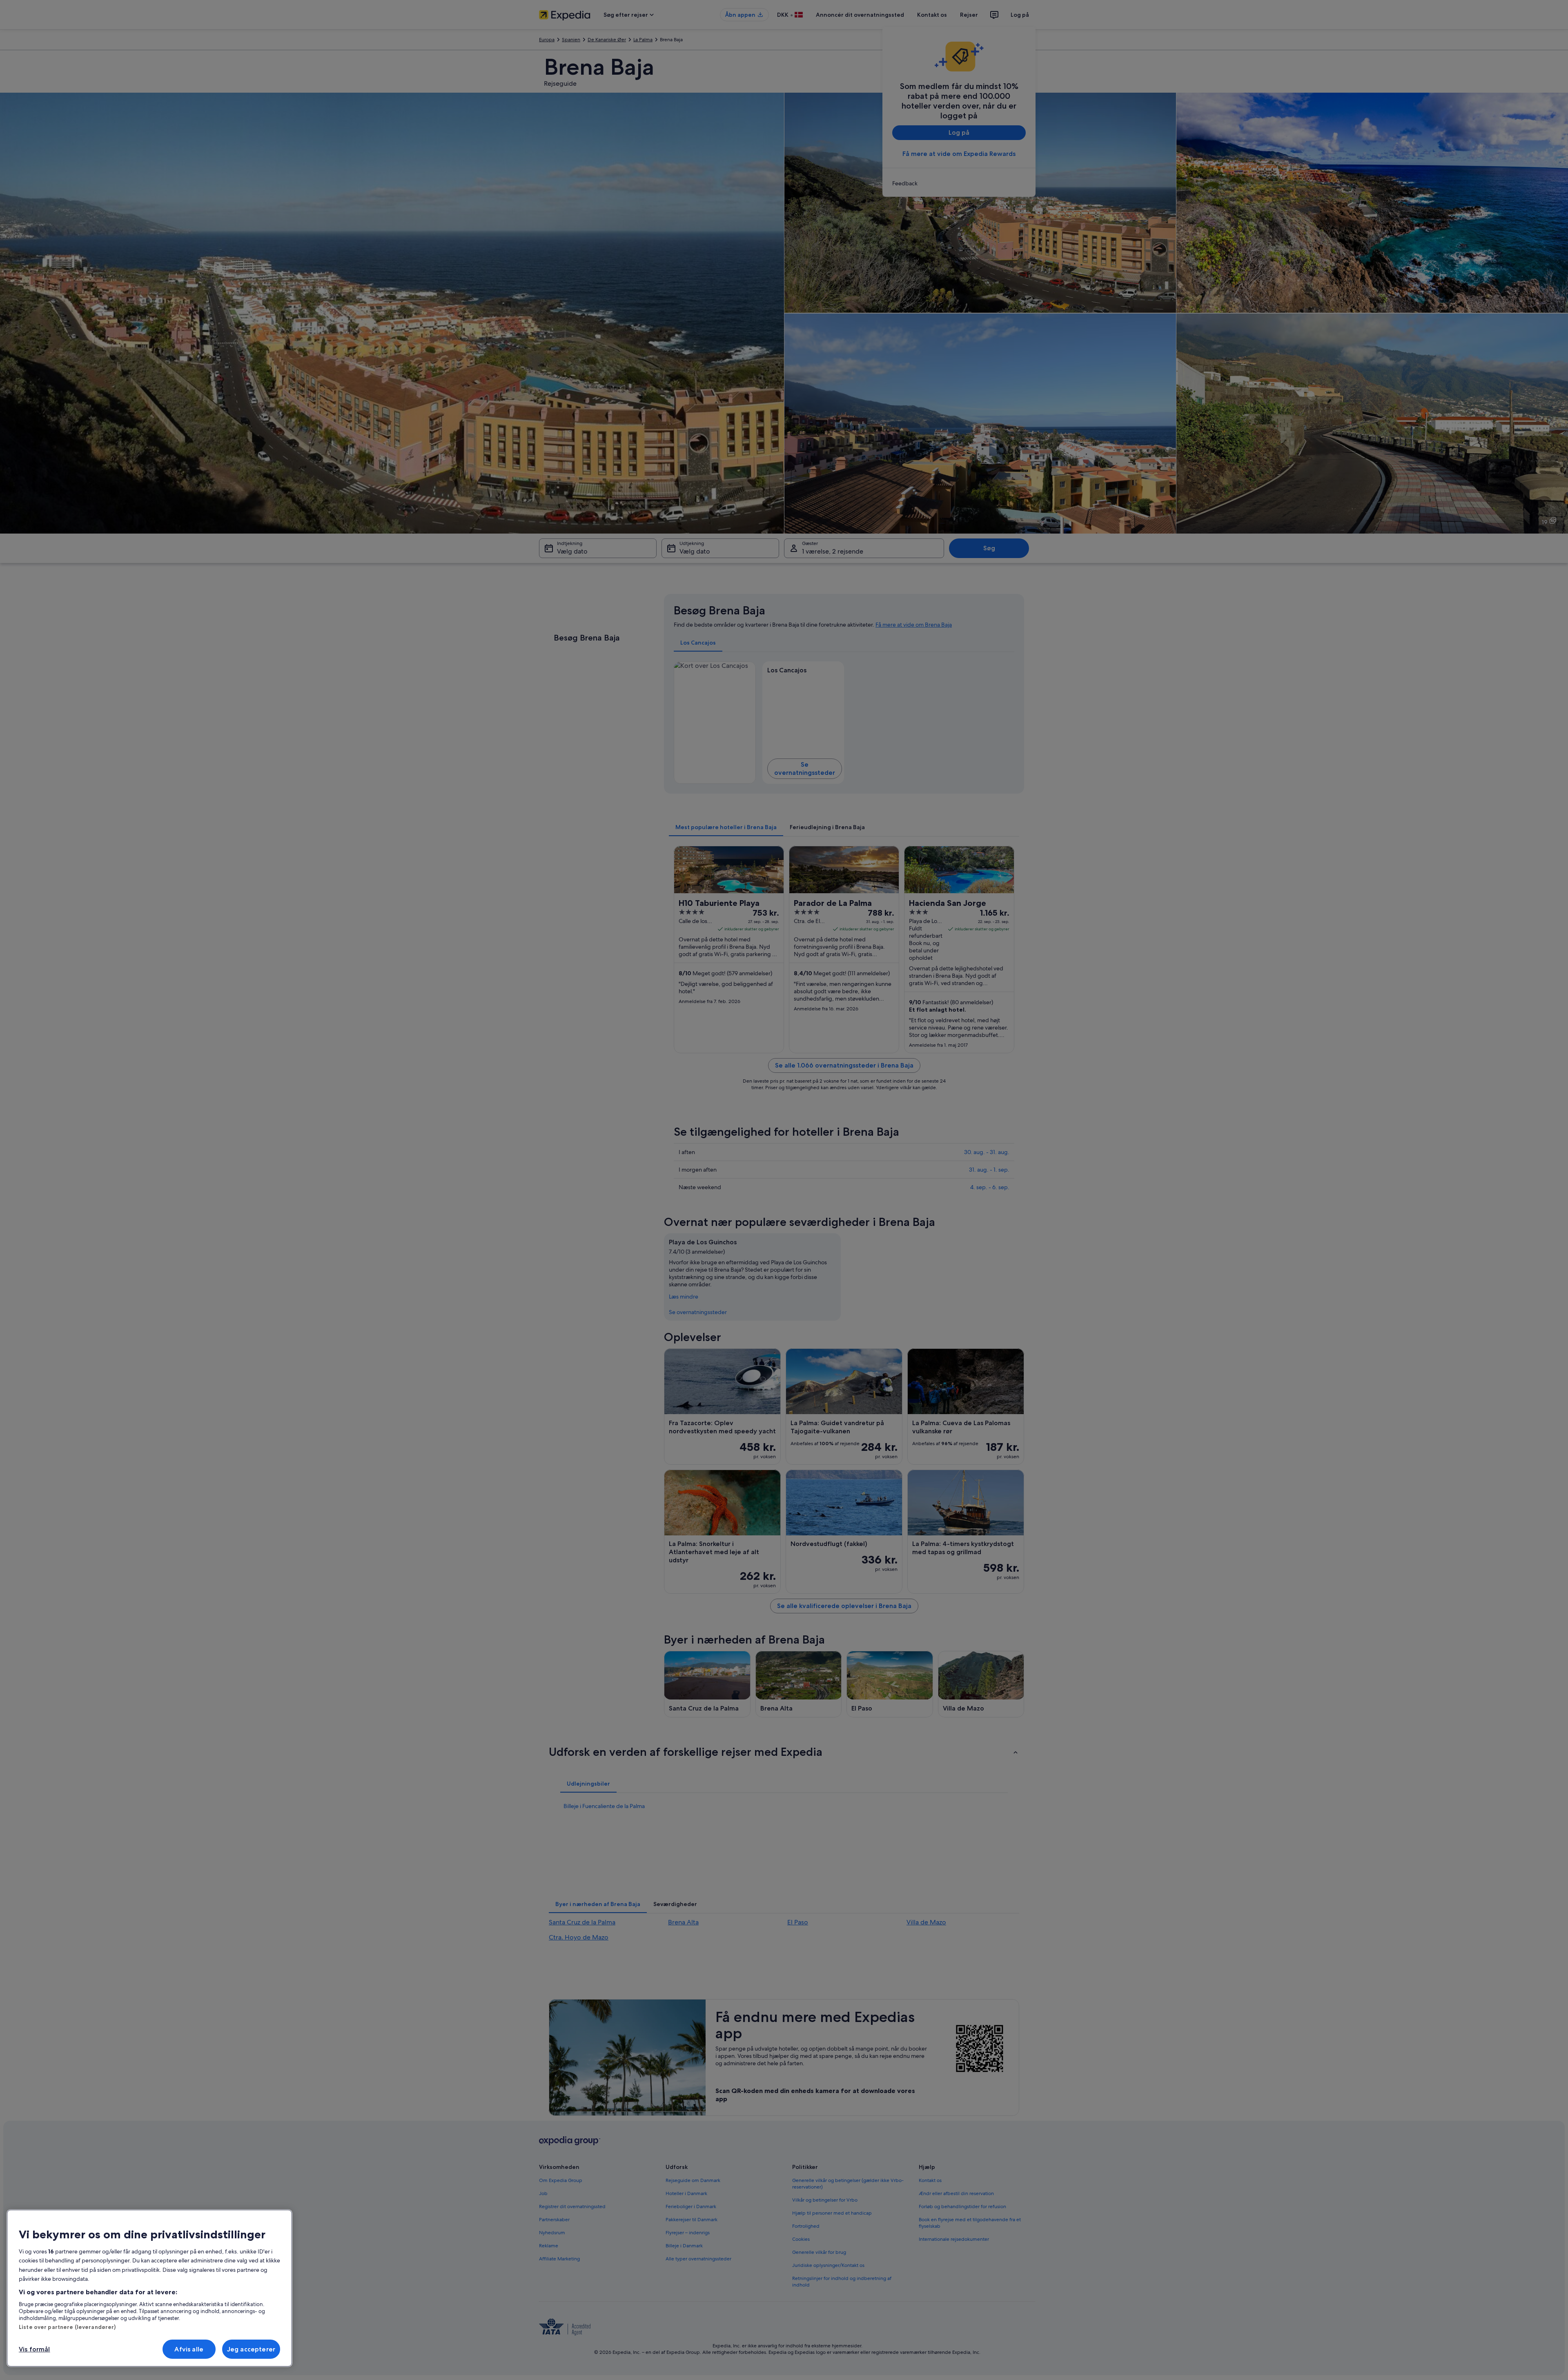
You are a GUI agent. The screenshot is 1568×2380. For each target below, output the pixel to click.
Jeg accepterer (251, 2349)
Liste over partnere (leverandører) (67, 2327)
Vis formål (35, 2349)
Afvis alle (189, 2349)
